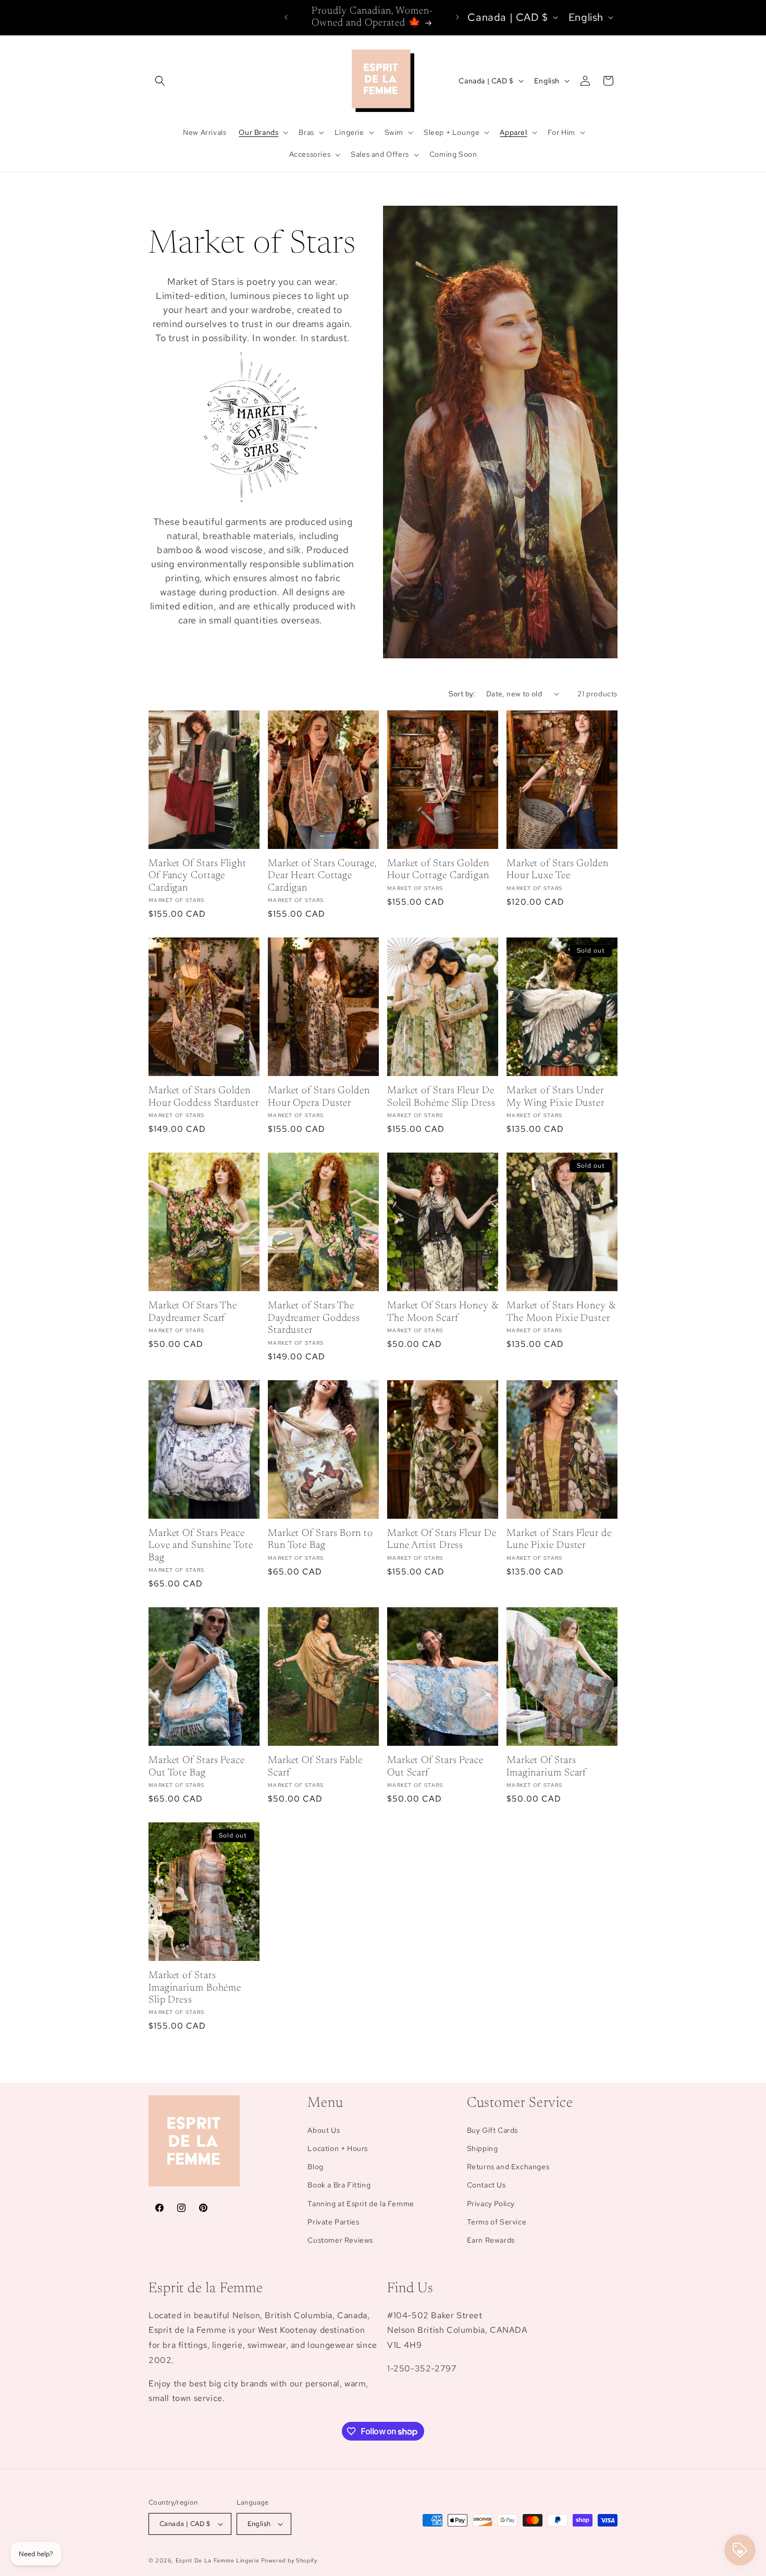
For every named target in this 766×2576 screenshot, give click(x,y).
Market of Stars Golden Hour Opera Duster (319, 1097)
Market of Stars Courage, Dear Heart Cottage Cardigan (322, 876)
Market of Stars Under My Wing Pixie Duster (555, 1097)
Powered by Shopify (289, 2560)
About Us (324, 2130)
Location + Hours (338, 2148)
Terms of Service (497, 2222)
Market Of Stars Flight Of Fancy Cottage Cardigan (197, 876)
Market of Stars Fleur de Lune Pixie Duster (559, 1540)
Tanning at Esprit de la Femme (361, 2204)
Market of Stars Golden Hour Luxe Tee (558, 870)
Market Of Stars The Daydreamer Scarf (193, 1312)
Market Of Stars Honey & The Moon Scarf (443, 1312)
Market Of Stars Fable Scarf (315, 1767)
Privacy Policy (491, 2204)
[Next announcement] (458, 17)
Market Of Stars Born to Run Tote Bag (320, 1540)
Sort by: (462, 694)
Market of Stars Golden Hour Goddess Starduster (204, 1097)
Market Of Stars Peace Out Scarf (435, 1767)
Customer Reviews (340, 2240)
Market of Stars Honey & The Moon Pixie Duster (561, 1312)
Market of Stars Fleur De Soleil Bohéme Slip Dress (441, 1097)
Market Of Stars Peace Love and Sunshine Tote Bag (201, 1546)
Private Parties (333, 2222)
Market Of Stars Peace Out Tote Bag (197, 1767)
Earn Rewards (491, 2240)
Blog (315, 2167)
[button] (160, 81)
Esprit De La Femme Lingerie (218, 2560)
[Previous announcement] (286, 17)
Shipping (483, 2148)
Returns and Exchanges (508, 2167)
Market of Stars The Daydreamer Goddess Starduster (314, 1318)
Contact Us (486, 2185)
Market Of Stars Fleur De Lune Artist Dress (442, 1540)
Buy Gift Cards (492, 2130)
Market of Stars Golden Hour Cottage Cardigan (438, 870)
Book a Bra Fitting (339, 2185)
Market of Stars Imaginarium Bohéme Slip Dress (195, 1988)
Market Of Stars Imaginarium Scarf (546, 1767)
